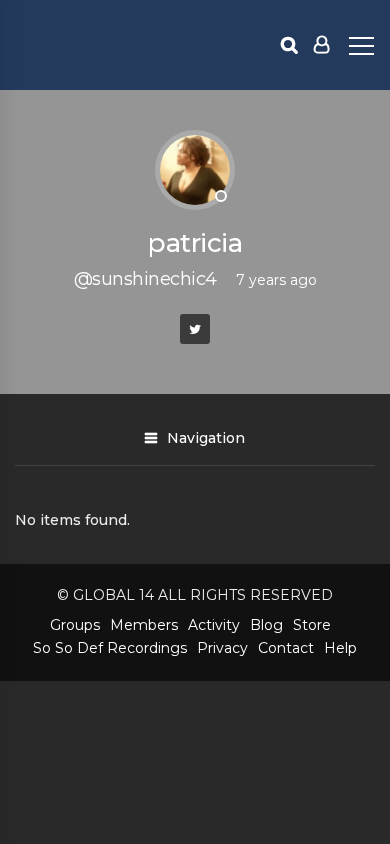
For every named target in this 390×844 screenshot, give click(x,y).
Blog (266, 625)
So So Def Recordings (110, 648)
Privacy (222, 648)
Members (144, 625)
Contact (286, 648)
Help (340, 648)
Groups (75, 625)
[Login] (321, 45)
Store (312, 625)
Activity (214, 625)
